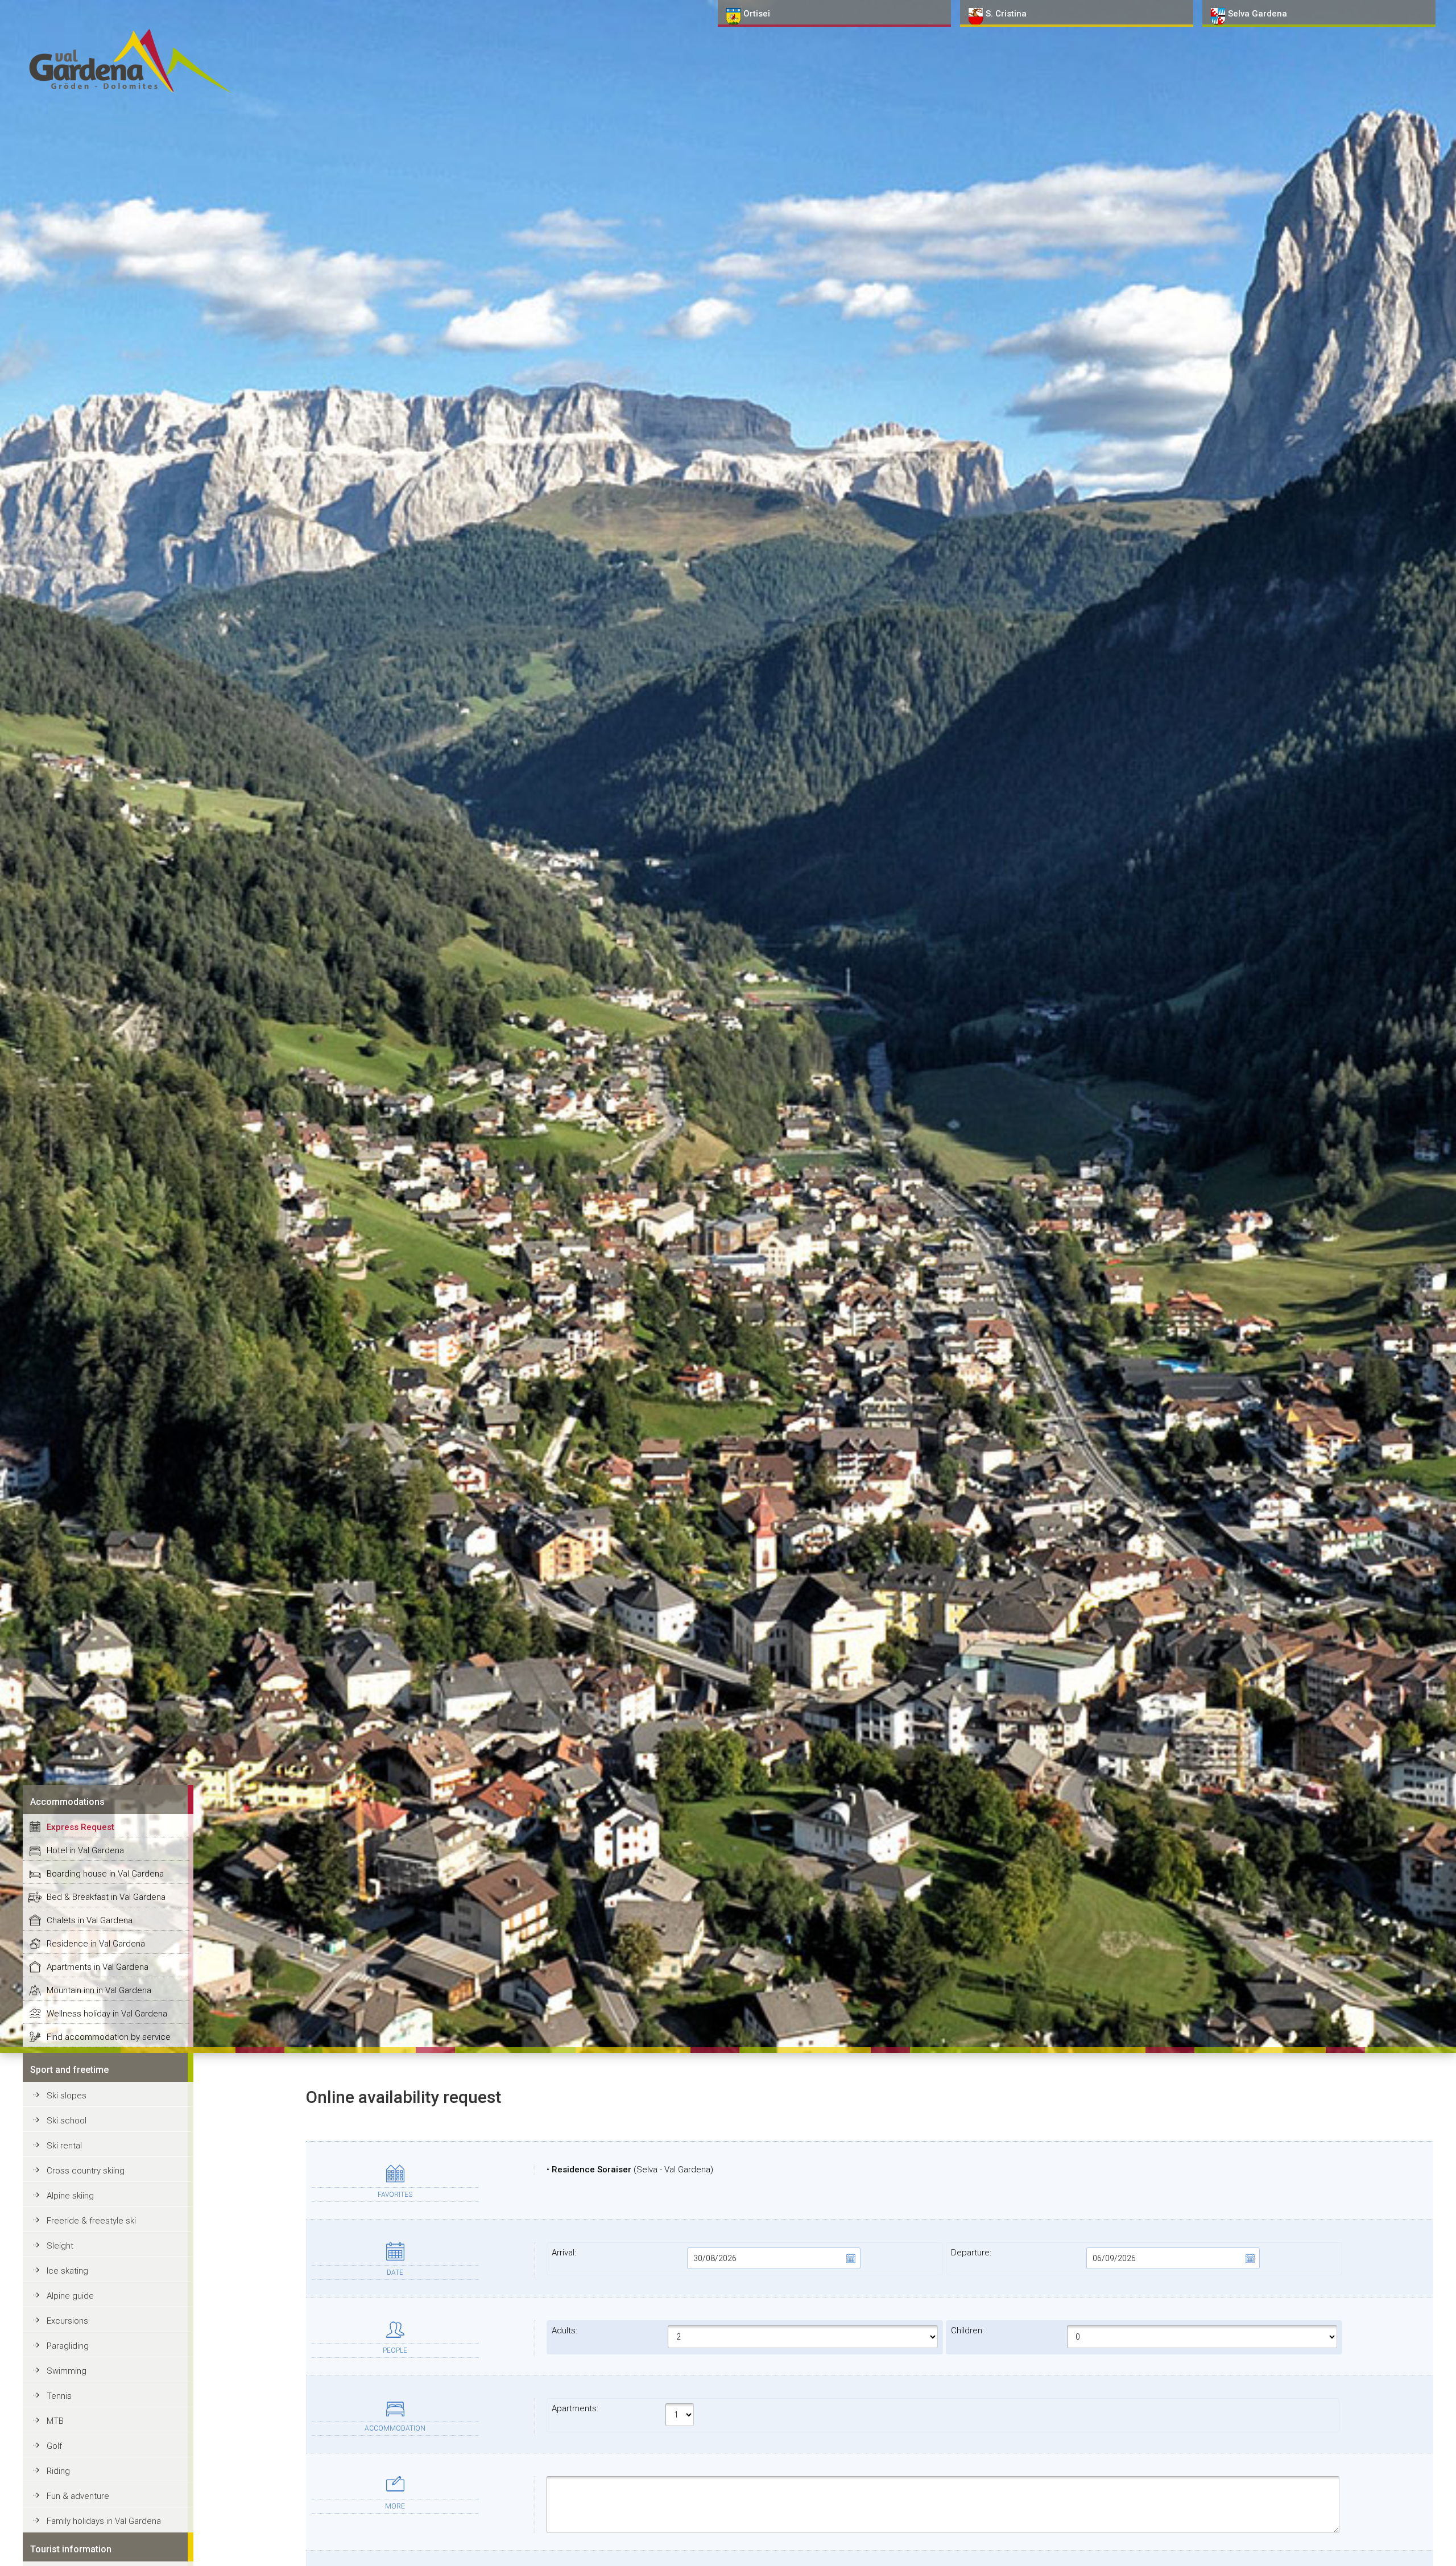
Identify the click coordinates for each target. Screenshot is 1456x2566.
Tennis (59, 2396)
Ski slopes (67, 2096)
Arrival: (564, 2253)
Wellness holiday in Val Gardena (107, 2014)
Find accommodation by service (109, 2037)
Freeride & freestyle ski (91, 2221)
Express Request (80, 1827)
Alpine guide (70, 2296)
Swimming (67, 2371)
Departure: (971, 2253)
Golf (54, 2446)
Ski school (67, 2121)
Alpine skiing (70, 2196)
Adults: (564, 2331)
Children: (967, 2331)
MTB (55, 2421)
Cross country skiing (86, 2171)
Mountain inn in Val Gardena (99, 1990)
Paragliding (68, 2346)
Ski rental (64, 2146)
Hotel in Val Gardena (85, 1850)
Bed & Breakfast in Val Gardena (106, 1897)
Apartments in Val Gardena (98, 1967)
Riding (58, 2471)
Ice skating (67, 2271)
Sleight (60, 2246)
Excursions (67, 2321)
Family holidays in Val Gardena (104, 2521)
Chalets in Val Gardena (90, 1920)
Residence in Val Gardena (96, 1944)
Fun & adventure (78, 2496)
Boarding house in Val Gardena (105, 1874)
